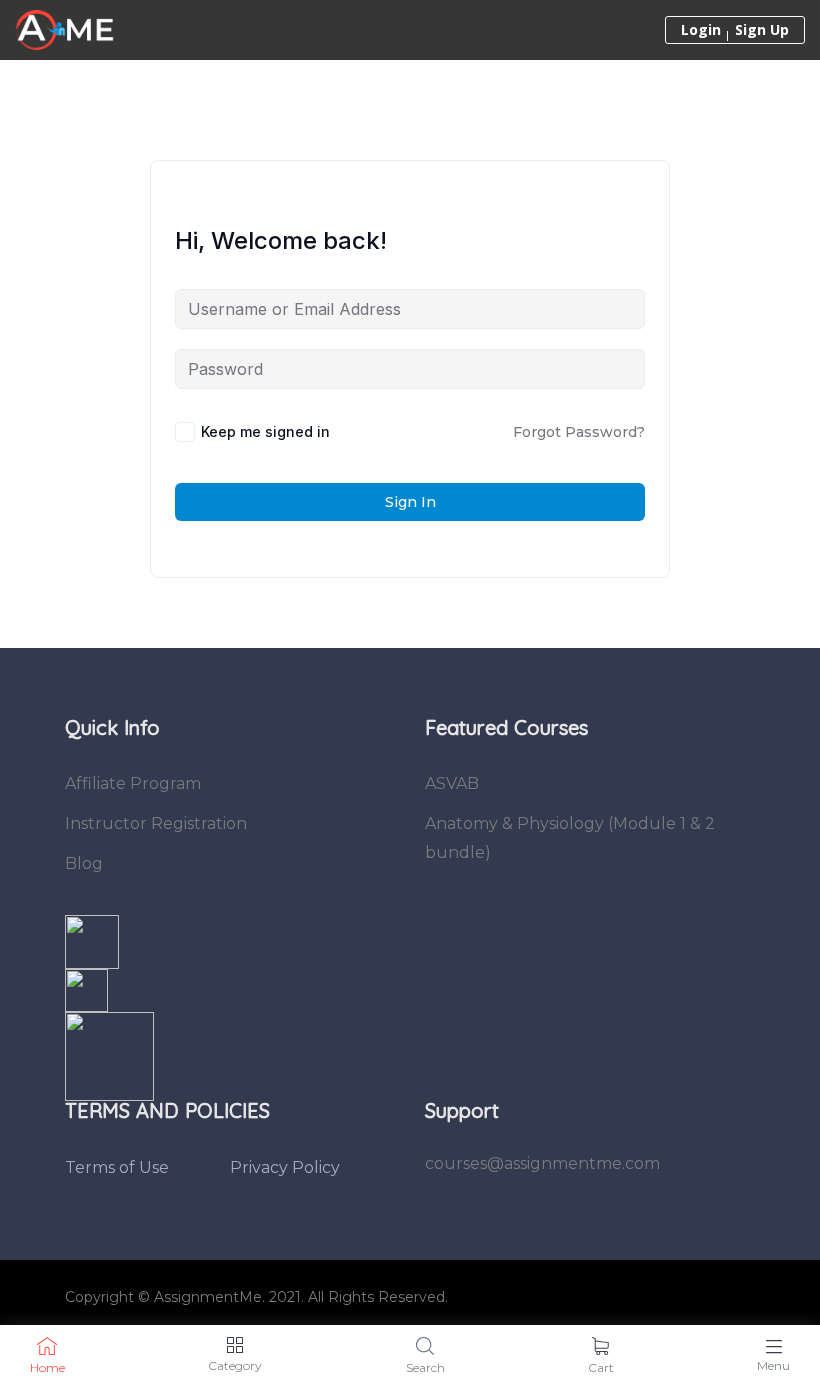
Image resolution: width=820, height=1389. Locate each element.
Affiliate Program (133, 783)
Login (701, 30)
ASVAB (452, 783)
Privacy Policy (285, 1167)
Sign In (410, 502)
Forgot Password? (579, 432)
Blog (84, 863)
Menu (773, 1365)
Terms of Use (117, 1167)
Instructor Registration (156, 823)
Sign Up (762, 30)
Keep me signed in (265, 431)
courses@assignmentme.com (542, 1163)
